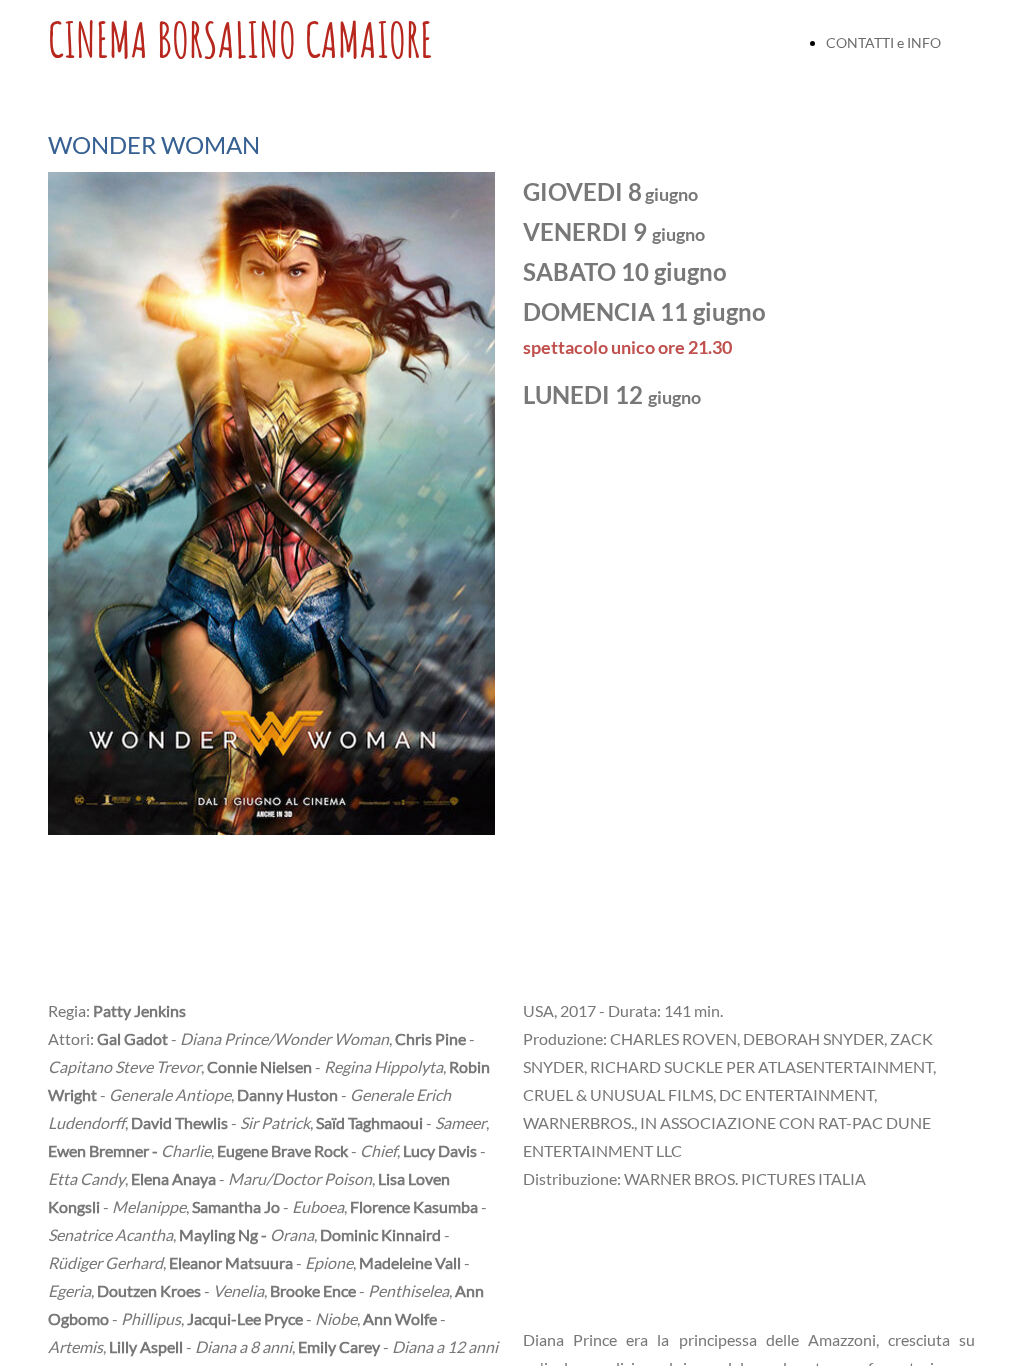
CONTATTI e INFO (883, 42)
